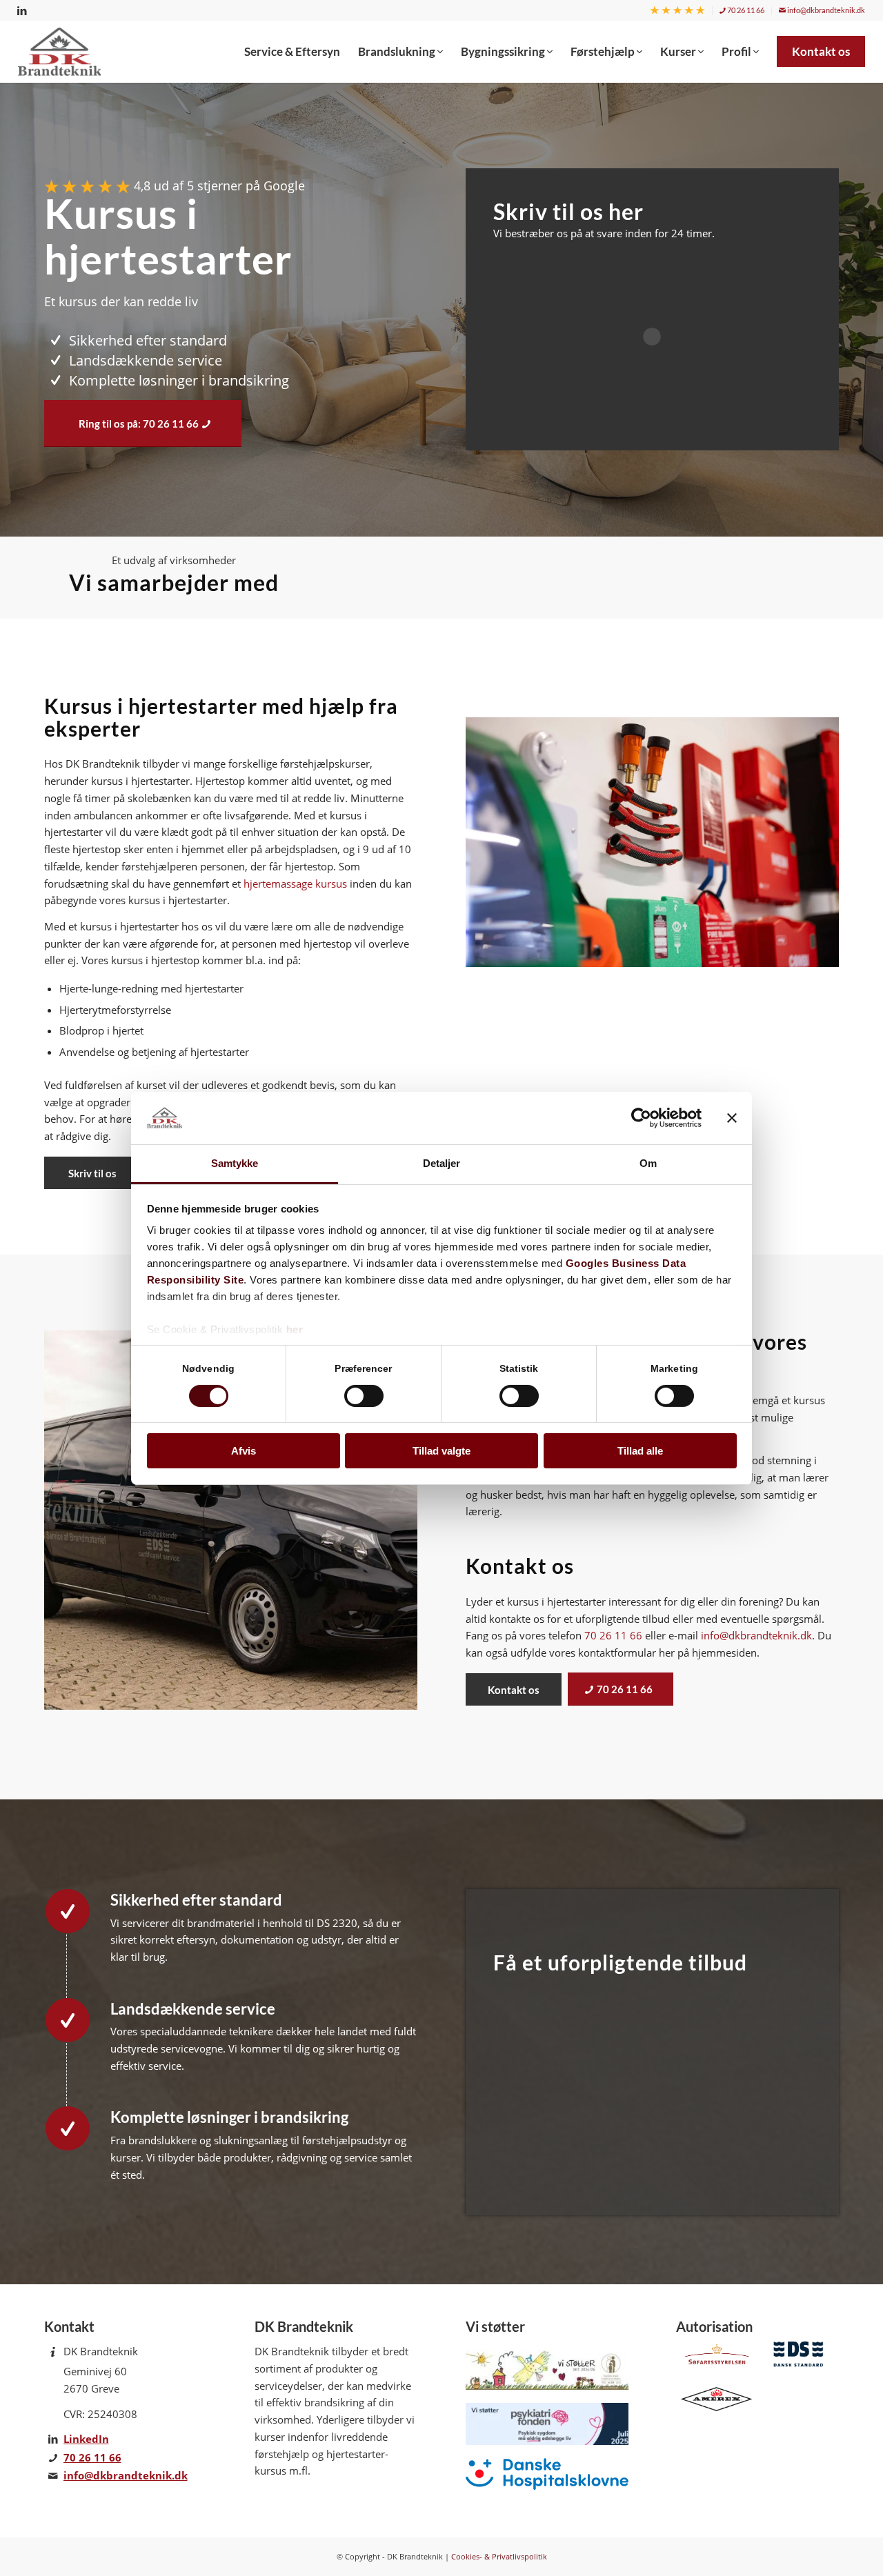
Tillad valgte (441, 1451)
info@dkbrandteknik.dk (825, 10)
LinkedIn (86, 2439)
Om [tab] (648, 1163)
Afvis (244, 1451)
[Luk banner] (732, 1118)
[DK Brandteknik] (63, 52)
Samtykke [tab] (235, 1163)
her (295, 1329)
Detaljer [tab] (442, 1163)
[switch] (364, 1396)
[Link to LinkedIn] (22, 10)
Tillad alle (640, 1451)
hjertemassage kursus (295, 883)
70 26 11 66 (745, 10)
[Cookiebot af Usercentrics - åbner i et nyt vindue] (641, 1118)
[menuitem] (678, 11)
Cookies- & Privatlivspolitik (499, 2556)
